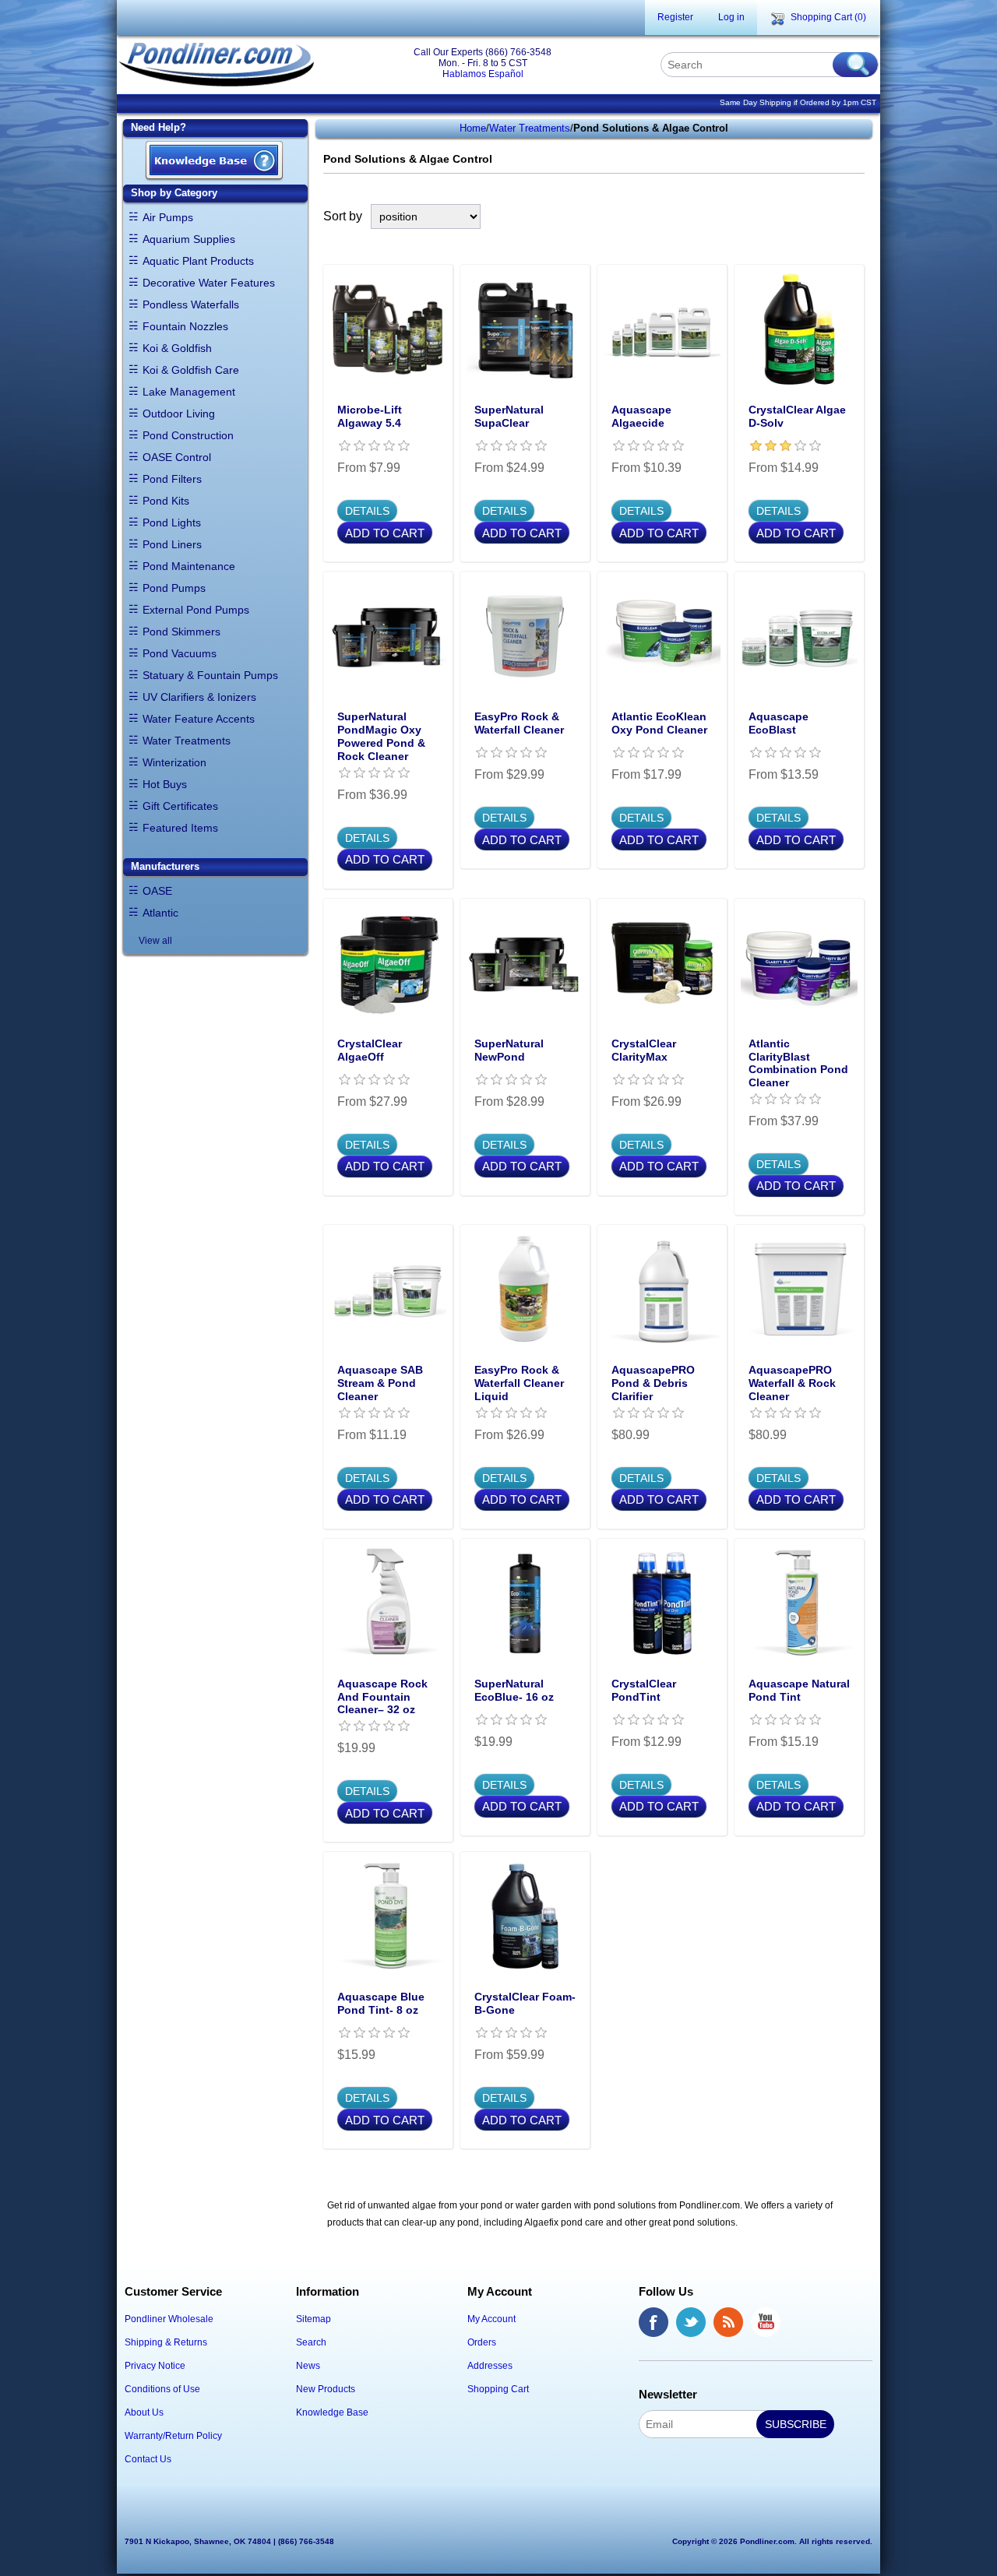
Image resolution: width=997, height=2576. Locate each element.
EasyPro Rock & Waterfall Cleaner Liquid (519, 1383)
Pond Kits (166, 501)
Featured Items (180, 828)
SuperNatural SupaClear (509, 416)
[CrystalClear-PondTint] (662, 1603)
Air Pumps (168, 217)
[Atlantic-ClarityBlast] (799, 963)
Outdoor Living (179, 413)
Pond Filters (172, 479)
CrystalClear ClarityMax (644, 1050)
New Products (326, 2389)
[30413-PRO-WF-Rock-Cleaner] (799, 1290)
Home (473, 128)
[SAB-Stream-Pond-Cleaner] (388, 1290)
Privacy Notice (155, 2366)
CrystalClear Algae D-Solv (797, 416)
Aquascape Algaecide (641, 416)
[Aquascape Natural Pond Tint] (799, 1603)
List (855, 216)
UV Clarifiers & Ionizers (199, 697)
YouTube (766, 2322)
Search (311, 2342)
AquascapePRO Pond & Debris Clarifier (653, 1383)
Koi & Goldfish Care (191, 370)
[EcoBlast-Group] (799, 636)
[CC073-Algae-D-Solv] (799, 329)
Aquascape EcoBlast (779, 723)
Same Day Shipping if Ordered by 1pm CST (798, 102)
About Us (144, 2412)
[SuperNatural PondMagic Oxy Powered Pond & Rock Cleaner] (388, 636)
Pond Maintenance (189, 566)
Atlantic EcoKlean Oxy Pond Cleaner (659, 723)
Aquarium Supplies (189, 239)
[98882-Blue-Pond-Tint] (388, 1916)
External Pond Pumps (196, 610)
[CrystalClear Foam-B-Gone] (525, 1916)
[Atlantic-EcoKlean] (662, 636)
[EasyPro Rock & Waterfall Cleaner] (525, 636)
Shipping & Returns (166, 2342)
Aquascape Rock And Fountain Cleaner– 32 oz (382, 1697)
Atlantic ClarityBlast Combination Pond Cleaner (798, 1063)
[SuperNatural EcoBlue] (525, 1603)
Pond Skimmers (181, 632)
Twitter (691, 2322)
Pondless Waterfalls (191, 304)
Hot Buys (165, 784)
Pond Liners (172, 544)
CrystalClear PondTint (644, 1690)
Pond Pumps (174, 588)
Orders (482, 2342)
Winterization (174, 762)
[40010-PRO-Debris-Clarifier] (662, 1290)
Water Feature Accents (199, 719)
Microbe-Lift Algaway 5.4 (370, 416)
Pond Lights (172, 523)
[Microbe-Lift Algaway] (388, 329)
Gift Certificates (180, 806)
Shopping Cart (498, 2389)
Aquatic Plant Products (198, 261)
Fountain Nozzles (185, 326)
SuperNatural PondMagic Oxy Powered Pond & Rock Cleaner (381, 736)
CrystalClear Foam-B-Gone (525, 2003)
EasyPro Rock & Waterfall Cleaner (519, 723)
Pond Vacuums (180, 653)
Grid (827, 216)
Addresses (490, 2366)
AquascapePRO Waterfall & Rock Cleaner (792, 1383)
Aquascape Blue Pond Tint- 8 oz (381, 2003)
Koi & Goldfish (177, 348)
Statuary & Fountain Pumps (210, 675)
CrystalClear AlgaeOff (370, 1050)
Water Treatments (187, 741)
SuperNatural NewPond (509, 1050)
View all (155, 941)
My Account (491, 2319)
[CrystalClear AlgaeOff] (388, 963)
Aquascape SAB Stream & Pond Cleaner (380, 1383)
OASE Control (177, 457)
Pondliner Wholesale (169, 2319)
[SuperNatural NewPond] (525, 963)
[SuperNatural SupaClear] (525, 329)
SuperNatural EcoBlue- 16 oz (514, 1690)
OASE (157, 891)
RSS (728, 2322)
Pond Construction (188, 435)
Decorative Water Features (209, 283)
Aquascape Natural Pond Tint (799, 1690)
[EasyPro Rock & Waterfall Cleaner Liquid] (525, 1290)
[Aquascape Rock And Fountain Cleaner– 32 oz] (388, 1603)
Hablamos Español (483, 74)
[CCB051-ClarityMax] (662, 963)
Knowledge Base (332, 2412)
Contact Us (148, 2459)
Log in (731, 17)
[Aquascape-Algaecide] (662, 329)
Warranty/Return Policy (173, 2436)
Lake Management (189, 392)
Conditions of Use (162, 2389)
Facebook (654, 2322)
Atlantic (160, 913)
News (308, 2366)
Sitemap (314, 2319)
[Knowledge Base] (214, 162)
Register (675, 17)
